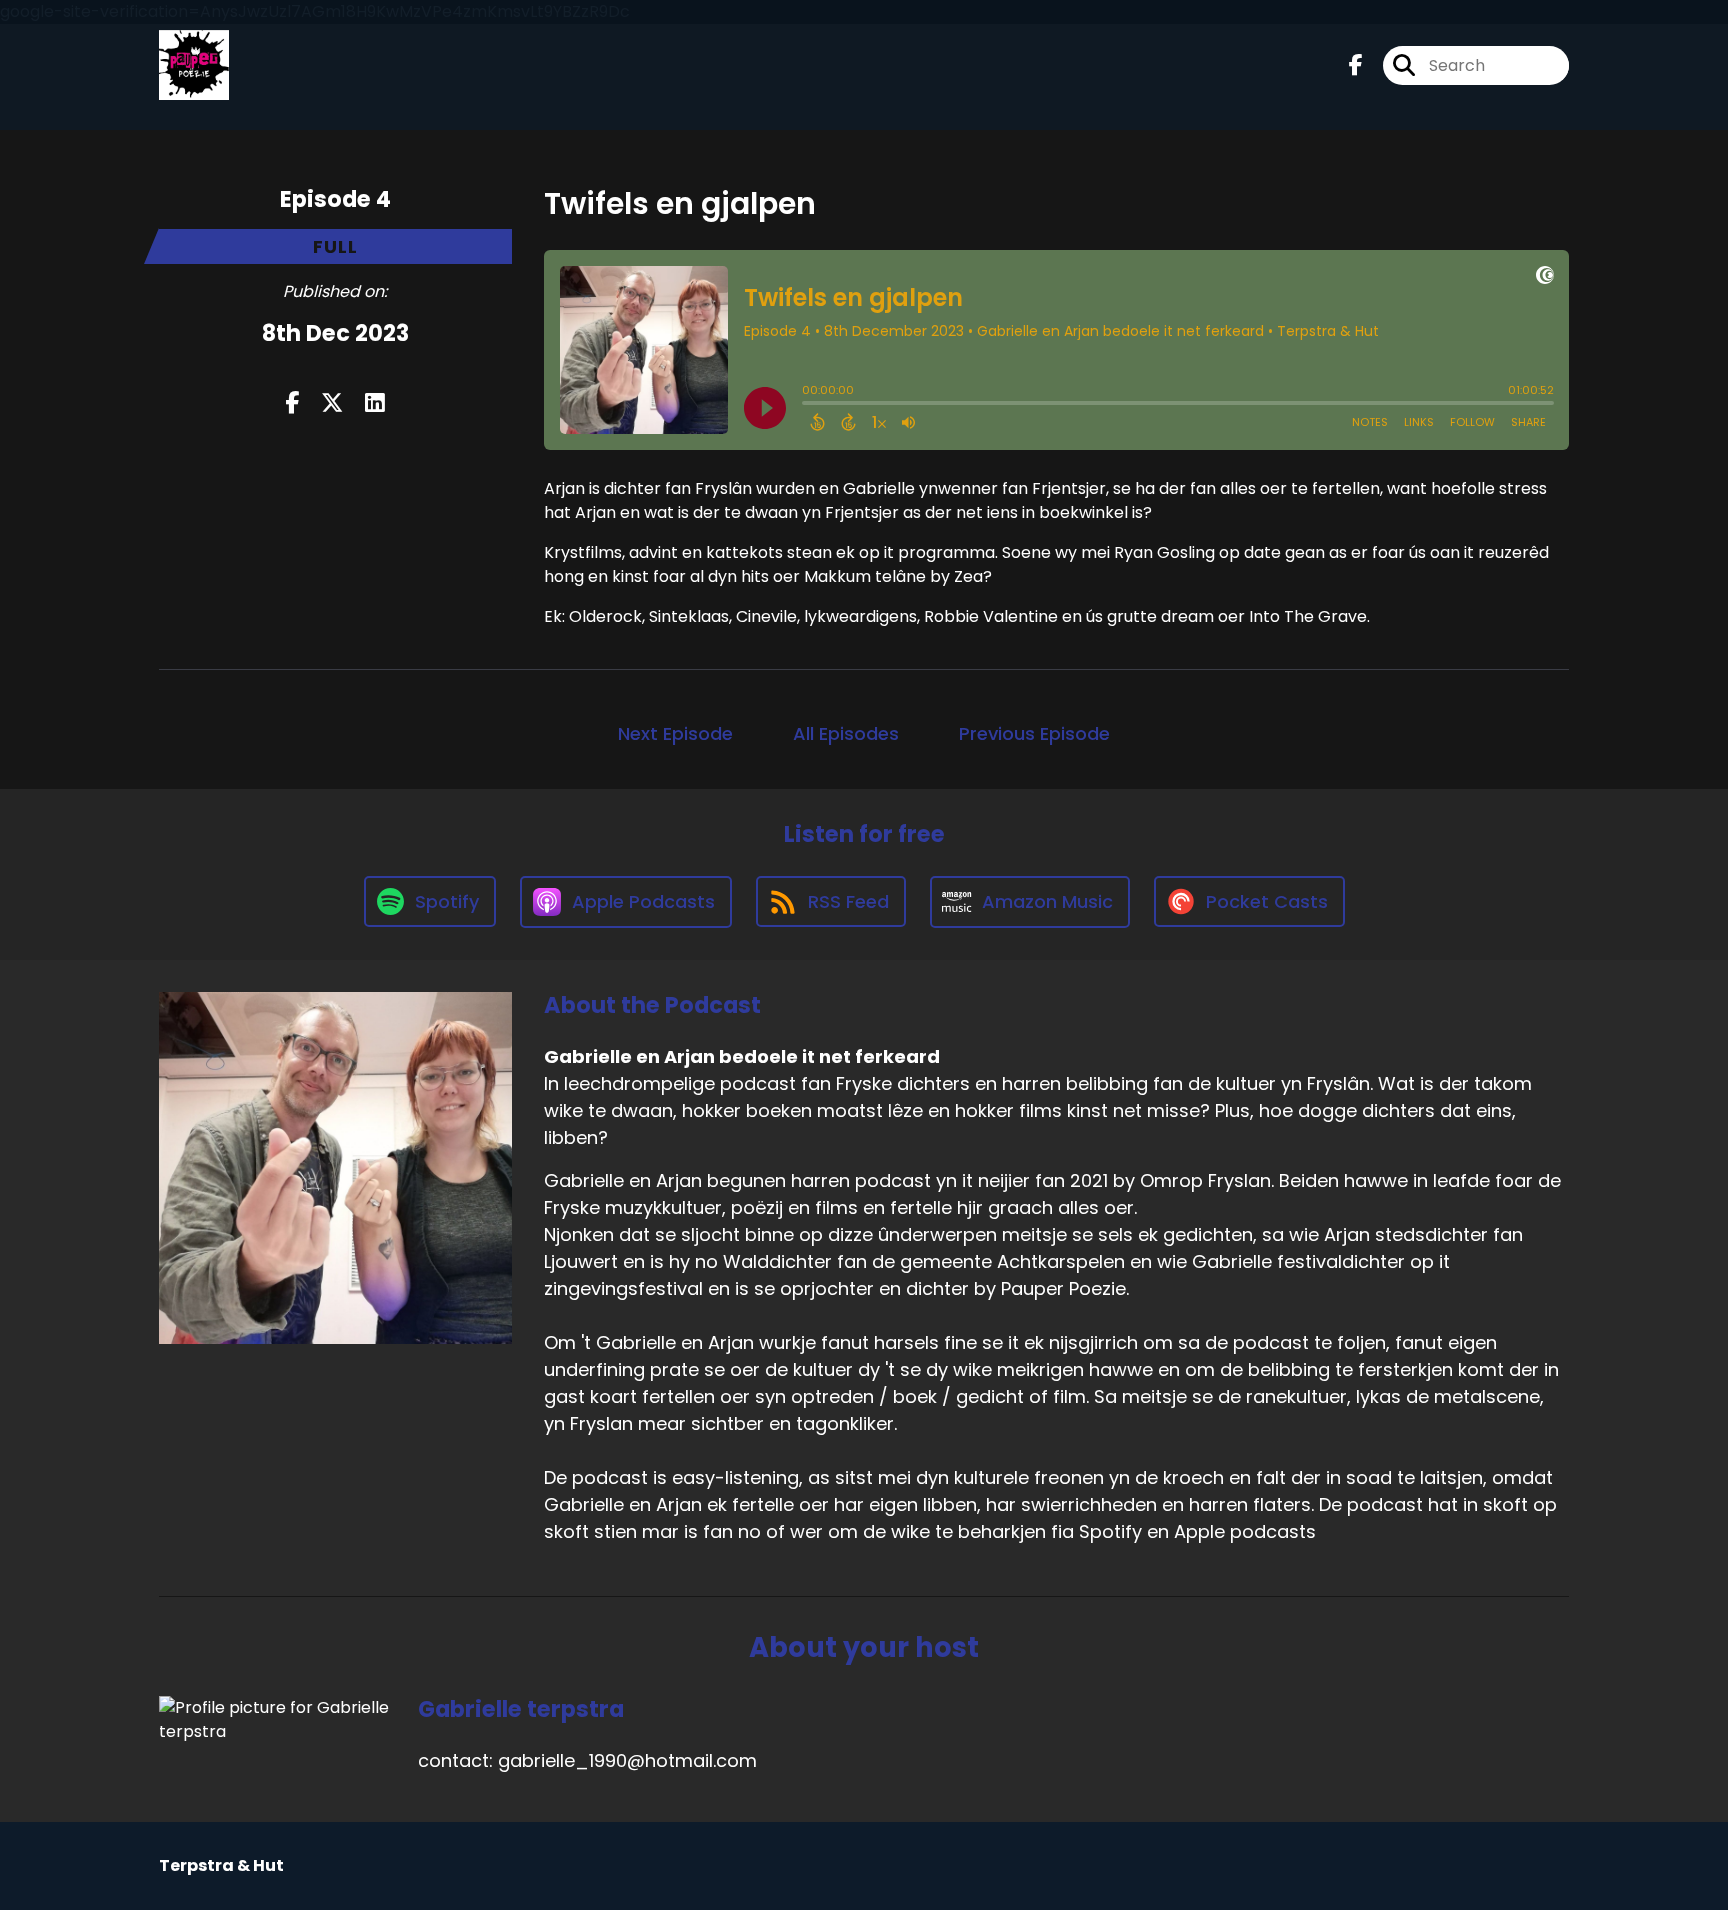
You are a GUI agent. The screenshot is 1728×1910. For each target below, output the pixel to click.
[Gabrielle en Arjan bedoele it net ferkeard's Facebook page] (1356, 65)
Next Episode (675, 733)
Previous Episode (1034, 733)
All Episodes (846, 733)
